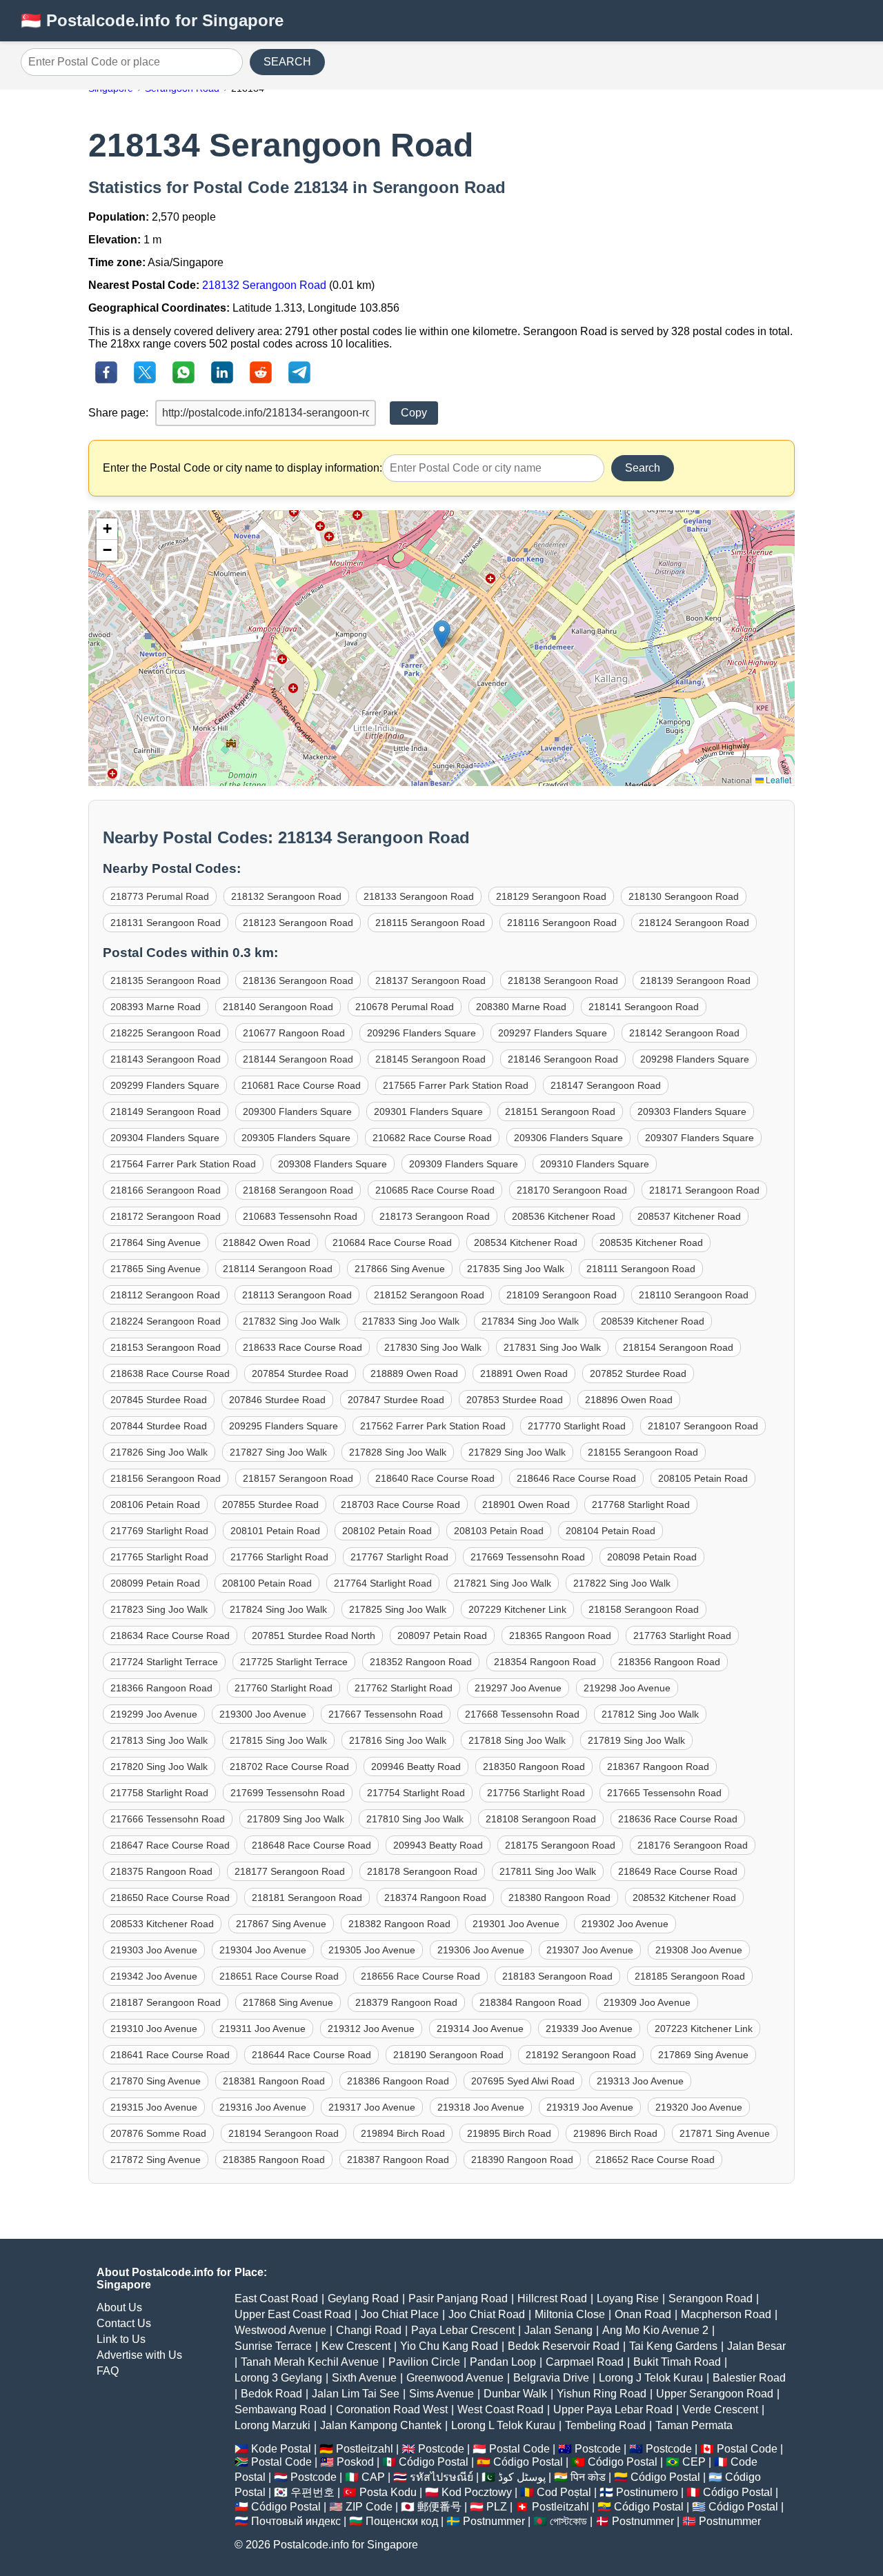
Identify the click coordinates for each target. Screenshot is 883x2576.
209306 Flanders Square (568, 1138)
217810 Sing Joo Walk (415, 1819)
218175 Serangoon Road (560, 1845)
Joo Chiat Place (400, 2314)
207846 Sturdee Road (277, 1400)
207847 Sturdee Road (396, 1400)
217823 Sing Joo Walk (159, 1609)
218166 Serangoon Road (166, 1190)
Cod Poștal (564, 2492)
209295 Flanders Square (284, 1426)
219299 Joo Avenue (154, 1714)
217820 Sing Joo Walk (159, 1767)
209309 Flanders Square (464, 1164)
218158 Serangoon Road (644, 1609)
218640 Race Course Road (435, 1478)
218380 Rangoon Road (559, 1898)
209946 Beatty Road (416, 1767)
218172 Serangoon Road (166, 1216)
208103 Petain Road (499, 1531)
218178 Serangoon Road (422, 1871)
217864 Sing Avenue (156, 1242)
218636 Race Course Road (678, 1819)
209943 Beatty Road (438, 1845)
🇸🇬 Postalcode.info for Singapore (152, 20)
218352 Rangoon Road (421, 1662)
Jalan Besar (756, 2346)
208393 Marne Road (156, 1007)
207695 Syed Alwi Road (523, 2081)
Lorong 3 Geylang (278, 2378)
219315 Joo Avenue (154, 2107)
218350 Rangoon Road (534, 1767)
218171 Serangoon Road (704, 1190)
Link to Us (121, 2339)
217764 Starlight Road (383, 1583)
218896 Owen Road (629, 1400)
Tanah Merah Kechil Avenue (310, 2362)
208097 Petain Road (442, 1636)
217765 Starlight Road (159, 1557)
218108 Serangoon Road (541, 1819)
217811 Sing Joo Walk (548, 1871)
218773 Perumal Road (160, 896)
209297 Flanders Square (553, 1033)
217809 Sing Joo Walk (296, 1819)
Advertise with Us (139, 2355)
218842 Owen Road (267, 1242)
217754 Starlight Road (416, 1793)
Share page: (118, 413)
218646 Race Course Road (576, 1478)
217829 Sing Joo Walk (517, 1452)
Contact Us (124, 2323)
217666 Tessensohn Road (168, 1819)
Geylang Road (363, 2298)
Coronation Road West (392, 2409)
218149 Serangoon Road (166, 1111)
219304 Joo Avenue (263, 1950)
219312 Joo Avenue (371, 2029)
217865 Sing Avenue (156, 1269)
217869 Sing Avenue (703, 2055)
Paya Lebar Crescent (463, 2330)
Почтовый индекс (296, 2521)
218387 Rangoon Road (398, 2160)
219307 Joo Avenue (590, 1950)
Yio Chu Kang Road (449, 2346)
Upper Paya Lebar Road (613, 2409)
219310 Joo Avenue (154, 2029)
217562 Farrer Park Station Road (433, 1426)
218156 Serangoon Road (166, 1478)
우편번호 (312, 2492)
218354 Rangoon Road (545, 1662)
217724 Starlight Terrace (164, 1662)
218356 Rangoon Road (669, 1662)
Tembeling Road (605, 2425)
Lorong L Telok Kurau (503, 2425)
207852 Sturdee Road (638, 1373)
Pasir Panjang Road (458, 2298)
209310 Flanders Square (595, 1164)
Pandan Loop (503, 2362)
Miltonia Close (570, 2314)
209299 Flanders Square (165, 1085)
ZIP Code (369, 2507)
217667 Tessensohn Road (386, 1714)
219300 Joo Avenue (263, 1714)
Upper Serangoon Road (715, 2394)
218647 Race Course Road (170, 1845)
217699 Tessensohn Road (288, 1793)
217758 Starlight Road (159, 1793)
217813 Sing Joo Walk (159, 1740)
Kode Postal (281, 2449)
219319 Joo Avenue (590, 2107)
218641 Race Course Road (170, 2055)
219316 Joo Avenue (263, 2107)
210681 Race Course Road (301, 1085)
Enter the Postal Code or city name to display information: (242, 468)
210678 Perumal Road (405, 1007)
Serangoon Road (711, 2298)
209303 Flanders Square (692, 1111)
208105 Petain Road (703, 1478)
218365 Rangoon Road (560, 1636)
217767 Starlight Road (399, 1557)
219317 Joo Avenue (372, 2107)
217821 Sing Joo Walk (503, 1583)
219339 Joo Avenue (589, 2029)
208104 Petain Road (611, 1531)
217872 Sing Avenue (156, 2160)
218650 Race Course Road (170, 1898)
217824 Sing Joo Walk (278, 1609)
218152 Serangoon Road (429, 1295)
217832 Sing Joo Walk (291, 1321)
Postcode (441, 2449)
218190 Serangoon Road (448, 2055)
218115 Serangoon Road (430, 923)
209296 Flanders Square (421, 1033)
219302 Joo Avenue (625, 1924)
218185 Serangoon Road (690, 1976)
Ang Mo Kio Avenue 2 (655, 2330)
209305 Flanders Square (296, 1138)
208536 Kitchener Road (564, 1216)
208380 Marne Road (521, 1007)
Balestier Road (749, 2378)
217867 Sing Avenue (281, 1924)
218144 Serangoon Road (298, 1059)
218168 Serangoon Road (298, 1190)
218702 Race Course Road (289, 1767)
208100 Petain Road (267, 1583)
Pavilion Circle (424, 2362)
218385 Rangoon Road (274, 2160)
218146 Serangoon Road (563, 1059)
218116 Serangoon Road (562, 923)
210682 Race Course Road (432, 1138)
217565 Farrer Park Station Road (456, 1085)
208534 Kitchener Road (526, 1242)
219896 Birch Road (615, 2133)
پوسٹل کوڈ (522, 2477)
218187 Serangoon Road (166, 2002)
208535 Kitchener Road (651, 1242)
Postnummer (494, 2521)
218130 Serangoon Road (684, 896)
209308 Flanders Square (333, 1164)
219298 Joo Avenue (627, 1688)
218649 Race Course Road (678, 1871)
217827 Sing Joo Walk (278, 1452)
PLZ (497, 2507)
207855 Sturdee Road (270, 1505)
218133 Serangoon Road (419, 896)
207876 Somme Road (158, 2133)
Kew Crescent (356, 2346)
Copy (414, 413)
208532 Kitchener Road (684, 1898)
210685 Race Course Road (435, 1190)
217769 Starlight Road (159, 1531)
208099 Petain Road (155, 1583)
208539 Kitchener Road (653, 1321)
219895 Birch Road (509, 2133)
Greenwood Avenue (455, 2378)
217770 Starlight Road (577, 1426)
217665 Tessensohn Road (664, 1793)
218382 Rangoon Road (399, 1924)
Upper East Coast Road (293, 2314)
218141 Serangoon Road (644, 1007)
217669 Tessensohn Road (528, 1557)
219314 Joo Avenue (480, 2029)
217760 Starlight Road (284, 1688)
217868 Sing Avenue (288, 2002)
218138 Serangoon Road (563, 980)
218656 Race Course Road (420, 1976)
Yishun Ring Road (602, 2394)
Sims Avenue (441, 2394)
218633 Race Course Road (302, 1347)
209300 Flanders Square (297, 1111)
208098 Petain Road (652, 1557)
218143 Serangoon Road (166, 1059)
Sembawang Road (280, 2409)
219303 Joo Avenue (154, 1950)
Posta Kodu (388, 2492)
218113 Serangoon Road (297, 1295)
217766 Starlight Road (279, 1557)
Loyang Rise (628, 2298)
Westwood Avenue (280, 2330)
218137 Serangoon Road (430, 980)
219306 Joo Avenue (481, 1950)
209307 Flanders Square (700, 1138)
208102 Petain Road (387, 1531)
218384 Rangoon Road (530, 2002)
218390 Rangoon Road (522, 2160)
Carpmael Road (585, 2362)
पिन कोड (588, 2477)
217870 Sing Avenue (156, 2081)
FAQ (108, 2371)
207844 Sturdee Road (159, 1426)
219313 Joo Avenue (640, 2081)
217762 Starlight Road (404, 1688)
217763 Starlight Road (682, 1636)
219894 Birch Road (403, 2133)
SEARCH (287, 62)
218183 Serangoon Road (557, 1976)
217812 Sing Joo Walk (650, 1714)
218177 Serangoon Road (290, 1871)
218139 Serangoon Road (695, 980)
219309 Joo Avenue (647, 2002)
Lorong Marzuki (272, 2425)
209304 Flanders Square (165, 1138)
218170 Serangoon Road (572, 1190)
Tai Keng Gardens (673, 2346)
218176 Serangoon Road (693, 1845)
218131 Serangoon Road (166, 923)
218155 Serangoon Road (643, 1452)
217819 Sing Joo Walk (636, 1740)
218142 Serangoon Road (684, 1033)
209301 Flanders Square (428, 1111)
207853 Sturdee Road (515, 1400)
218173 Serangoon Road (435, 1216)
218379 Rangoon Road (406, 2002)
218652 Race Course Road (655, 2160)
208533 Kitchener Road (162, 1924)
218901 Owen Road (526, 1505)
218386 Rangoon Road (398, 2081)
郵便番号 (439, 2507)
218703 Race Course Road (400, 1505)
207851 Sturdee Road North (314, 1636)
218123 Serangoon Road (298, 923)
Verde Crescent (720, 2409)
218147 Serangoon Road (606, 1085)
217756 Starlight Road (536, 1793)
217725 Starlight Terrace (294, 1662)
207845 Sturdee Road (159, 1400)
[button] (442, 634)
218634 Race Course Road (170, 1636)
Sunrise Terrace (273, 2346)
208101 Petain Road (275, 1531)
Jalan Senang (558, 2330)
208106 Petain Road (155, 1505)
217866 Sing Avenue (400, 1269)
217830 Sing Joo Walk (433, 1347)
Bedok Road (271, 2394)
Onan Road (643, 2314)
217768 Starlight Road (641, 1505)
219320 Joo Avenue (699, 2107)
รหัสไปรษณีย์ (441, 2477)
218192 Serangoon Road (581, 2055)
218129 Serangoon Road (551, 896)
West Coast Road (500, 2409)
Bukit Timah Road (677, 2362)
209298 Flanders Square (695, 1059)
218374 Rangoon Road (435, 1898)
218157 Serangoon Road (298, 1478)
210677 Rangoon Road (294, 1033)
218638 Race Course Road (170, 1373)
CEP (694, 2462)
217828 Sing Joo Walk (398, 1452)
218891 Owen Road (524, 1373)
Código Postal (434, 2462)
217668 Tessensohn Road (522, 1714)
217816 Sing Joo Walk (398, 1740)
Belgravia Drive (551, 2378)
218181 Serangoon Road (307, 1898)
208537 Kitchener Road (689, 1216)
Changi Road (369, 2330)
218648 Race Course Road (311, 1845)
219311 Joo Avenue (262, 2029)
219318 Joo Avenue (481, 2107)
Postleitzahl (365, 2449)
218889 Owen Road (414, 1373)
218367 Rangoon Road (658, 1767)
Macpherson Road (726, 2314)
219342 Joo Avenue (154, 1976)
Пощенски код (402, 2521)
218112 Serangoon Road (165, 1295)
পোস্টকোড (568, 2521)
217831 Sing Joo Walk (552, 1347)
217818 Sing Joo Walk (517, 1740)
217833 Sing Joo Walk (411, 1321)
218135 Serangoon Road (166, 980)
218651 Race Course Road (279, 1976)
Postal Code (519, 2449)
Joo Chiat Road (487, 2314)
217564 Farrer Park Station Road (183, 1164)
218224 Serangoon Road (166, 1321)
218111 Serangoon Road (641, 1269)
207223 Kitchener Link (704, 2029)
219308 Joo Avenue (699, 1950)
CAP (373, 2477)
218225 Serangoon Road (166, 1033)
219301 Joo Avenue (516, 1924)
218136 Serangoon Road (298, 980)
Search (643, 468)
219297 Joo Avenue (518, 1688)
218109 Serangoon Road (562, 1295)
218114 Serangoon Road (278, 1269)
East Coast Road (276, 2298)
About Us (119, 2307)
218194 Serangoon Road (284, 2133)
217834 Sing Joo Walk (530, 1321)
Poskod (355, 2462)
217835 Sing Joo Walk (516, 1269)
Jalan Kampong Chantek (381, 2425)
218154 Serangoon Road (678, 1347)
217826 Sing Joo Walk (159, 1452)
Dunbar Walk (515, 2394)
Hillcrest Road (552, 2298)
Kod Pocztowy (477, 2492)
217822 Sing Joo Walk (622, 1583)
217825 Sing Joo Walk (398, 1609)
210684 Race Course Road (392, 1242)
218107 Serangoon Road (703, 1426)
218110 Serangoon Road (694, 1295)
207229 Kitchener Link (517, 1609)
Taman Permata (694, 2425)
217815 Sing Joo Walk (278, 1740)
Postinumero (647, 2492)
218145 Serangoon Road (430, 1059)
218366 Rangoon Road (161, 1688)
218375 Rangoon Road (161, 1871)
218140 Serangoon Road (278, 1007)
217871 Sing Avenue (725, 2133)
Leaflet (777, 779)
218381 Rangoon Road (274, 2081)
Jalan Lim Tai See (356, 2394)
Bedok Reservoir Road (564, 2346)
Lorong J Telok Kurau (651, 2378)
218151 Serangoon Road (560, 1111)
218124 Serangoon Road (694, 923)
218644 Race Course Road (311, 2055)
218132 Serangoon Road (264, 285)
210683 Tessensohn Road (300, 1216)
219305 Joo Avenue (372, 1950)
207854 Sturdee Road (300, 1373)
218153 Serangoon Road (166, 1347)
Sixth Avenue (364, 2378)
